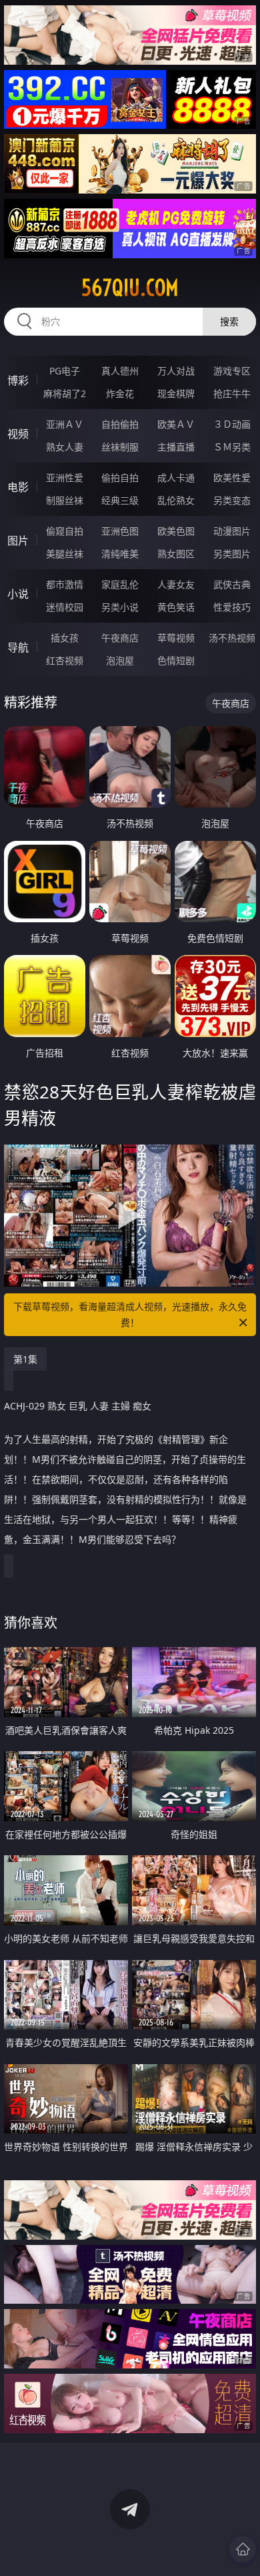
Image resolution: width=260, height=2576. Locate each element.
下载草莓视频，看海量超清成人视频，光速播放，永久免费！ (130, 1314)
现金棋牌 (176, 393)
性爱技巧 (232, 607)
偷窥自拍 (65, 531)
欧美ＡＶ (176, 424)
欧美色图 (176, 531)
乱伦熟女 (176, 500)
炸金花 (120, 393)
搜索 (229, 321)
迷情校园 (65, 607)
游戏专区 (232, 371)
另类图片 (232, 554)
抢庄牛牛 (232, 393)
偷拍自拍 (120, 477)
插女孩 (65, 638)
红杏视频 (65, 660)
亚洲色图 (120, 531)
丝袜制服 (120, 447)
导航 (18, 647)
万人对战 (176, 371)
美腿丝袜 (65, 554)
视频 (18, 434)
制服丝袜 (65, 500)
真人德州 (120, 371)
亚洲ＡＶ (65, 424)
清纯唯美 (120, 554)
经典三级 (120, 500)
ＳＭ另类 (232, 447)
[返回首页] (243, 2549)
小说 (18, 594)
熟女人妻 (65, 447)
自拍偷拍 (120, 424)
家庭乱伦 (120, 584)
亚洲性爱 (65, 477)
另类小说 (120, 607)
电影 (18, 487)
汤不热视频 (232, 638)
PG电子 (65, 371)
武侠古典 (232, 584)
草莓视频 (176, 638)
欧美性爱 (232, 477)
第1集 (25, 1359)
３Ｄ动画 (232, 424)
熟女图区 (176, 554)
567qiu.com (130, 288)
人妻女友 (176, 584)
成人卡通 (176, 477)
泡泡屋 (120, 660)
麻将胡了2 (65, 393)
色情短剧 (176, 660)
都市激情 (65, 584)
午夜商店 (120, 638)
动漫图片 (232, 531)
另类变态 (232, 500)
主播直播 (176, 447)
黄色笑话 (176, 607)
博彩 (18, 380)
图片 (18, 541)
